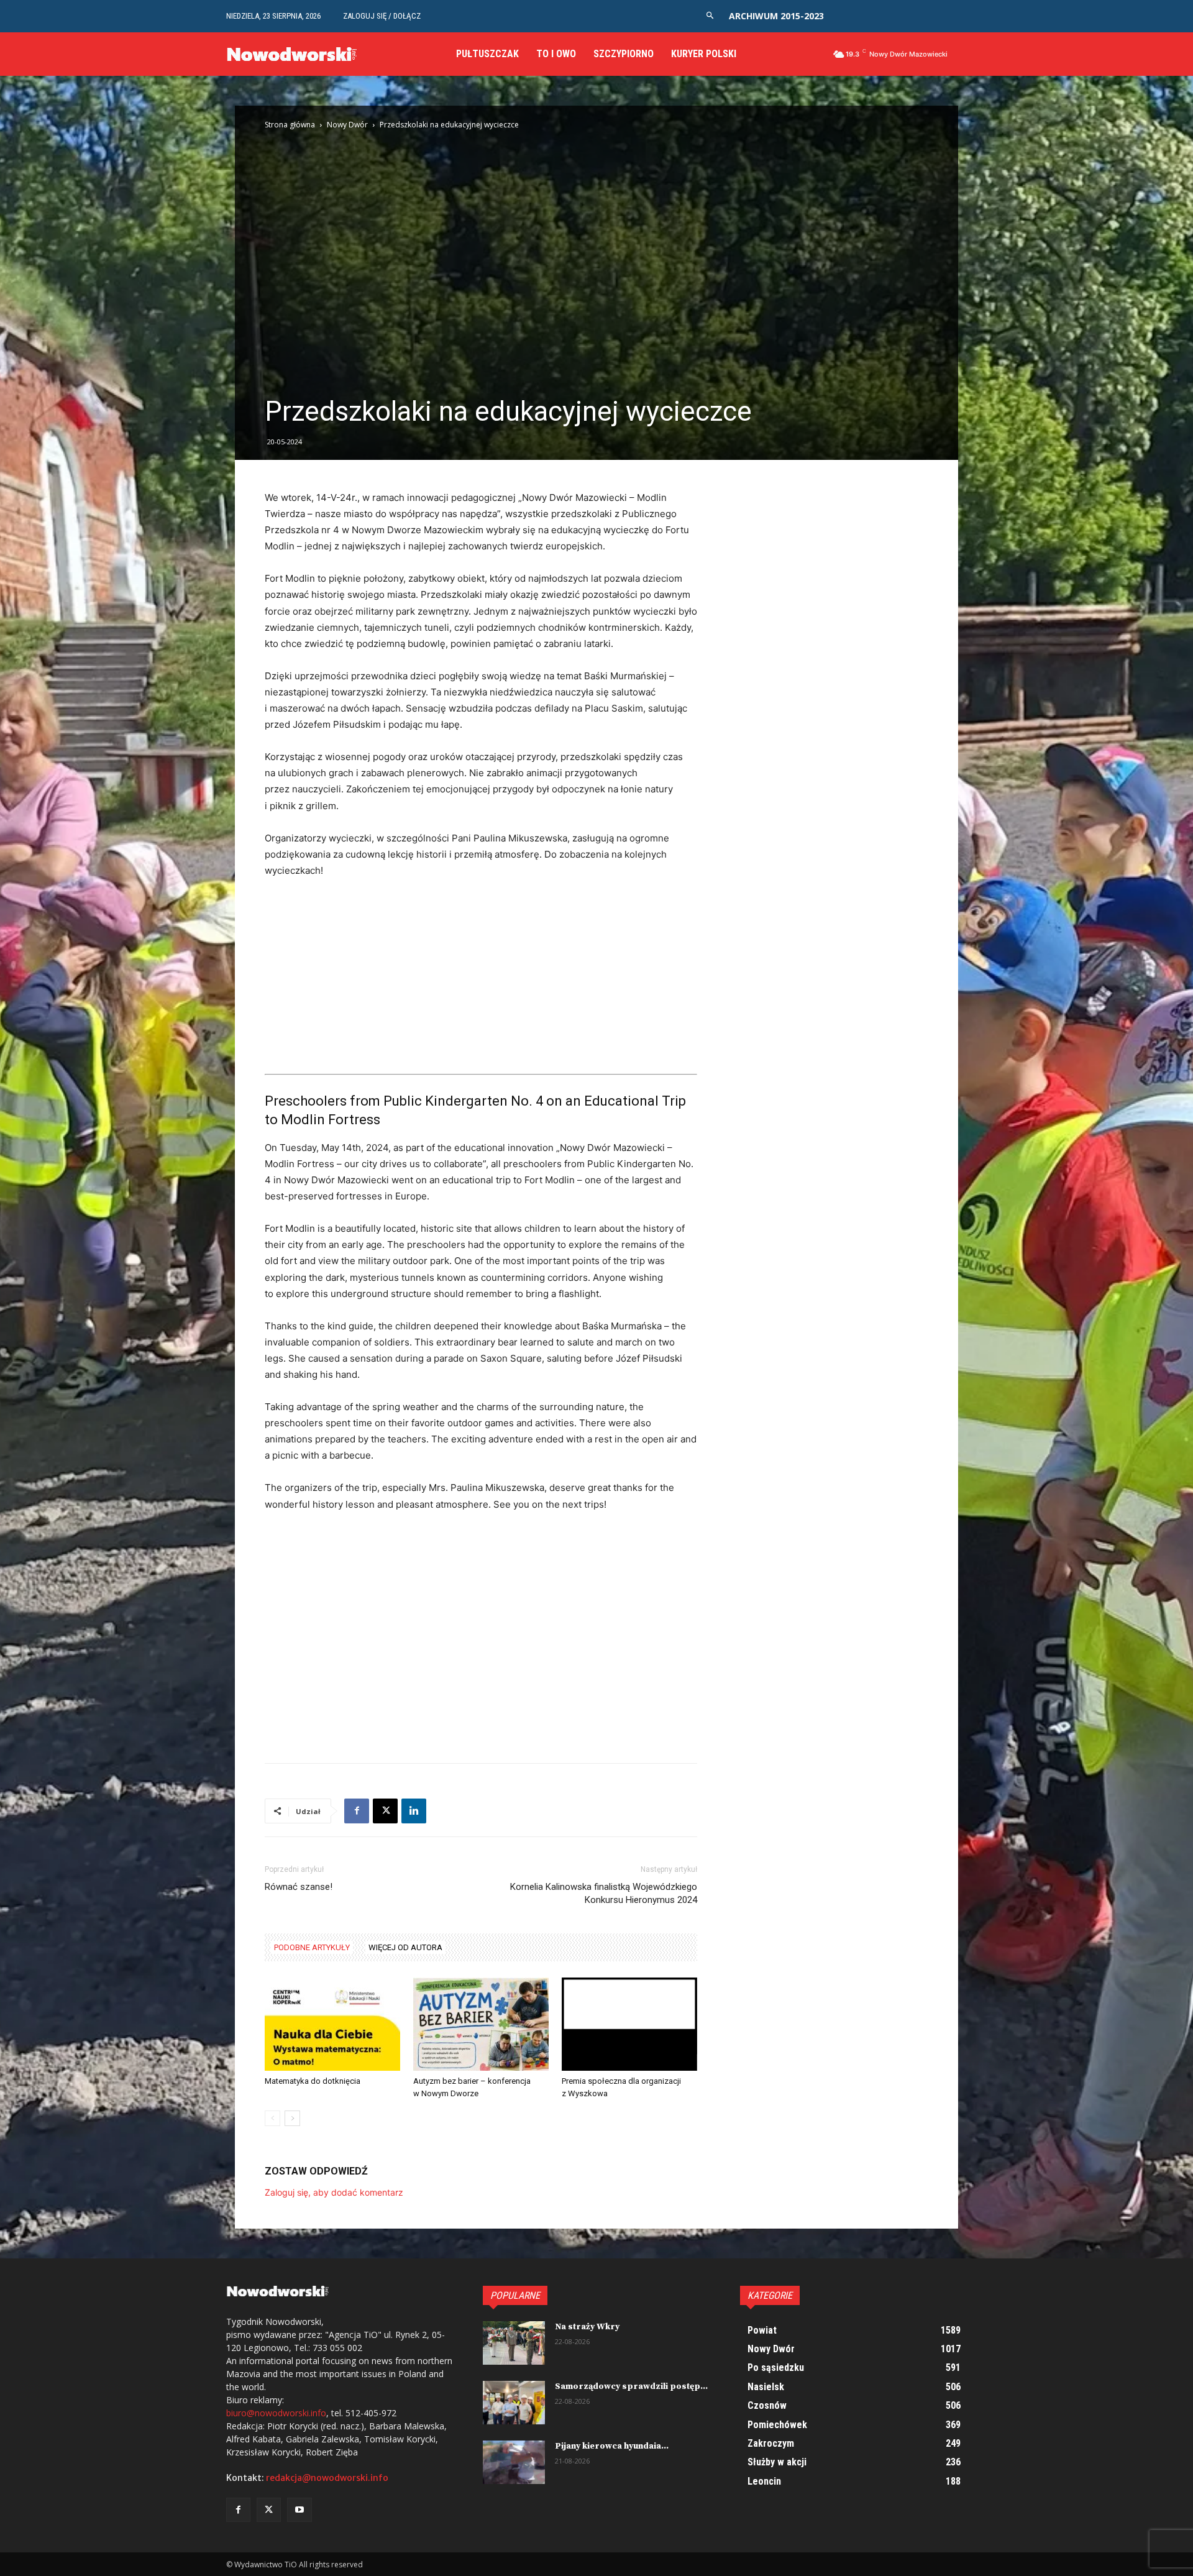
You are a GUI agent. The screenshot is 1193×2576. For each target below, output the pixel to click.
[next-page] (292, 2118)
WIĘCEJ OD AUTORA (405, 1947)
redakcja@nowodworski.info (327, 2478)
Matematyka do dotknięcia (313, 2081)
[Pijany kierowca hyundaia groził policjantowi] (514, 2462)
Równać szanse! (299, 1887)
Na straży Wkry (587, 2327)
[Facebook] (357, 1811)
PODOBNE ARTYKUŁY (312, 1947)
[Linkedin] (414, 1811)
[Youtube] (299, 2510)
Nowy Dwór (347, 125)
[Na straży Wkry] (514, 2343)
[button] (710, 16)
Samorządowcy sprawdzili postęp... (631, 2386)
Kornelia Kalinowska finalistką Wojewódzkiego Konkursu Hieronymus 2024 (604, 1893)
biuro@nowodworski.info (276, 2413)
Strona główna (290, 125)
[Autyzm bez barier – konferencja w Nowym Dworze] (481, 2024)
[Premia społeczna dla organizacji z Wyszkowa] (629, 2024)
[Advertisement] (481, 982)
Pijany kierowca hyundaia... (612, 2446)
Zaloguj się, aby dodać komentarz (334, 2192)
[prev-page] (272, 2118)
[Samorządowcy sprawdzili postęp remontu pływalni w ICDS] (514, 2403)
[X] (385, 1811)
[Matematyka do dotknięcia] (332, 2024)
